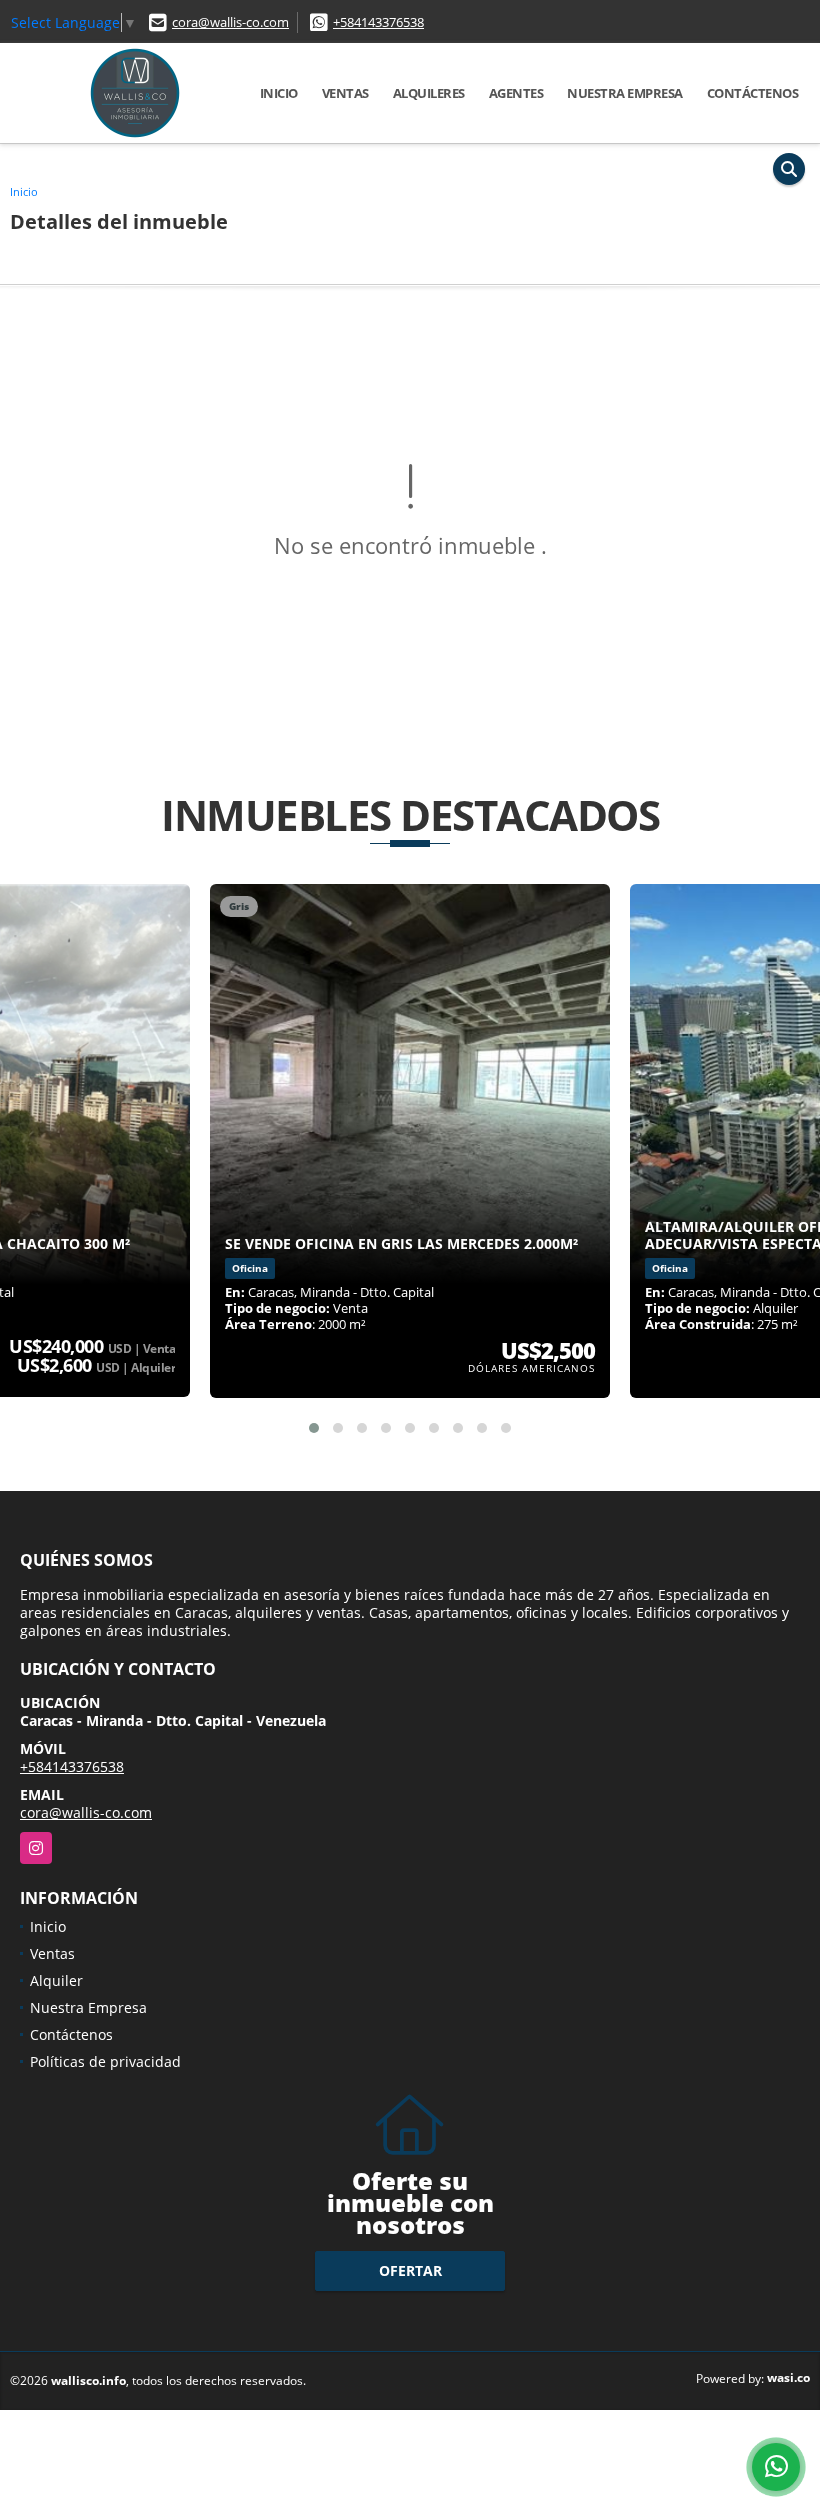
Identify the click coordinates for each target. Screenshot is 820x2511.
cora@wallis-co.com (230, 22)
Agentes (516, 93)
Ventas (345, 93)
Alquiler (56, 1980)
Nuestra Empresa (625, 93)
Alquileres (429, 93)
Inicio (279, 93)
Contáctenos (753, 93)
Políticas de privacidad (105, 2061)
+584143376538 (378, 22)
